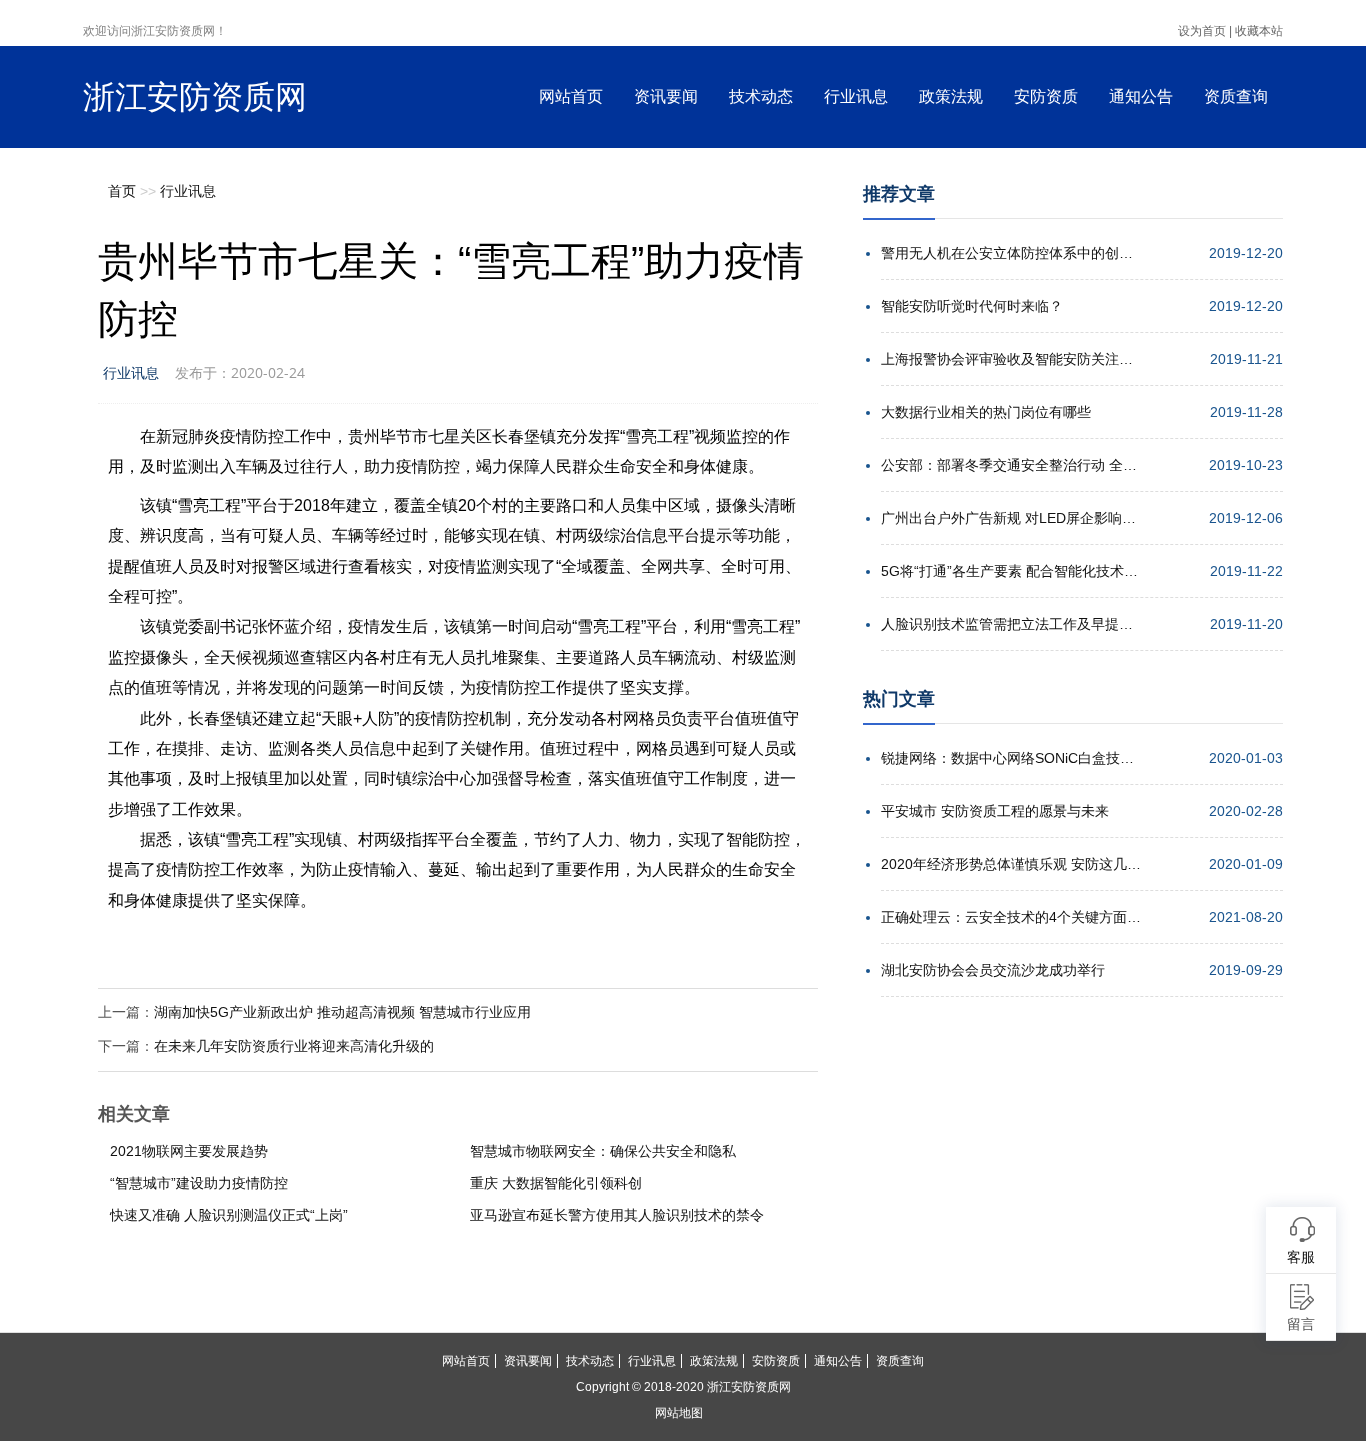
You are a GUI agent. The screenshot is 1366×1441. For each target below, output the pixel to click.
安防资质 (1046, 96)
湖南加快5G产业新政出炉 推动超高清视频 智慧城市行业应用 (342, 1012)
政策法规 (951, 96)
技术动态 (761, 96)
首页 (122, 191)
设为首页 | (1205, 31)
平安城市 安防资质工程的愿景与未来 (995, 811)
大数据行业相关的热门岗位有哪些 (986, 412)
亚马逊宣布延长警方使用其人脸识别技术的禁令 (617, 1215)
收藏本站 (1259, 31)
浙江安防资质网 (195, 97)
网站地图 (679, 1413)
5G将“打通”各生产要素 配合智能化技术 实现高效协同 (1011, 571)
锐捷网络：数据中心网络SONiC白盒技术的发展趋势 (1011, 758)
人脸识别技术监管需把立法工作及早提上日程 (1011, 624)
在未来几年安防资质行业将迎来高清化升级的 (294, 1046)
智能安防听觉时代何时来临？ (972, 306)
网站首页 (571, 96)
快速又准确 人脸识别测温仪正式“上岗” (229, 1215)
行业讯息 (856, 96)
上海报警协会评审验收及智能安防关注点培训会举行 (1011, 359)
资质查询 (1236, 96)
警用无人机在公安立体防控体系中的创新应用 (1011, 253)
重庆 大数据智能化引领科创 (556, 1183)
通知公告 (1141, 96)
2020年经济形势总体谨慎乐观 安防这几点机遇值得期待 (1011, 864)
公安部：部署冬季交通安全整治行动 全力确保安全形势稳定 (1011, 465)
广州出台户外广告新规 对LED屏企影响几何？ (1011, 518)
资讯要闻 (666, 96)
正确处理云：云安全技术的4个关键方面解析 (1011, 917)
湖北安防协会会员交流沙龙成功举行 (993, 970)
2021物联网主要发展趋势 (189, 1151)
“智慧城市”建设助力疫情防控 (199, 1183)
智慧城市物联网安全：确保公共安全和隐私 (603, 1151)
